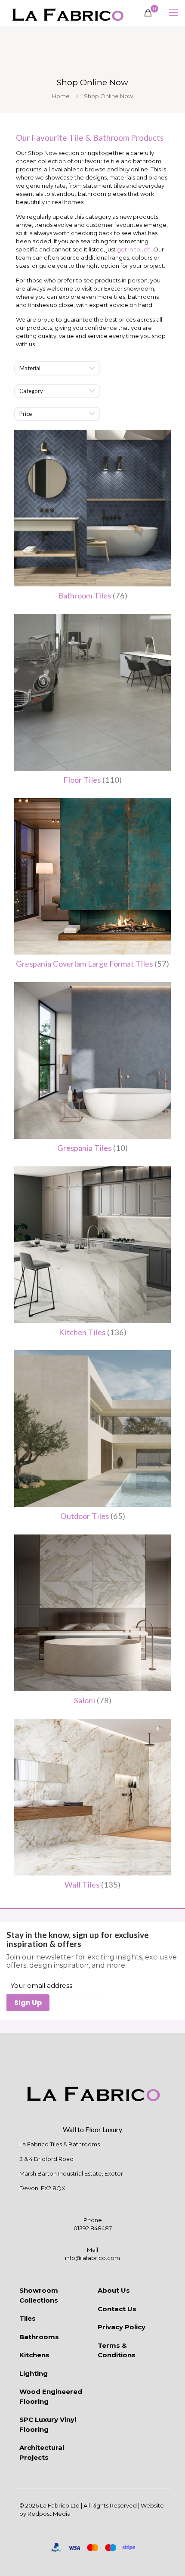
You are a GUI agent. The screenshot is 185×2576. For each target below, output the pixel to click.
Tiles (28, 2318)
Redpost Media (49, 2514)
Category (31, 391)
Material (30, 368)
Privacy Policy (122, 2327)
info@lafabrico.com (92, 2258)
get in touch (134, 249)
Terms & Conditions (117, 2350)
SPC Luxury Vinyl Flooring (48, 2424)
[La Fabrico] (68, 13)
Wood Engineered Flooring (51, 2396)
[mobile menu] (173, 13)
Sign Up (28, 2003)
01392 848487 (93, 2228)
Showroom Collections (39, 2295)
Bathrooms (39, 2337)
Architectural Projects (42, 2452)
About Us (114, 2290)
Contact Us (117, 2309)
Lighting (34, 2373)
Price (26, 414)
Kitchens (34, 2355)
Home (61, 96)
